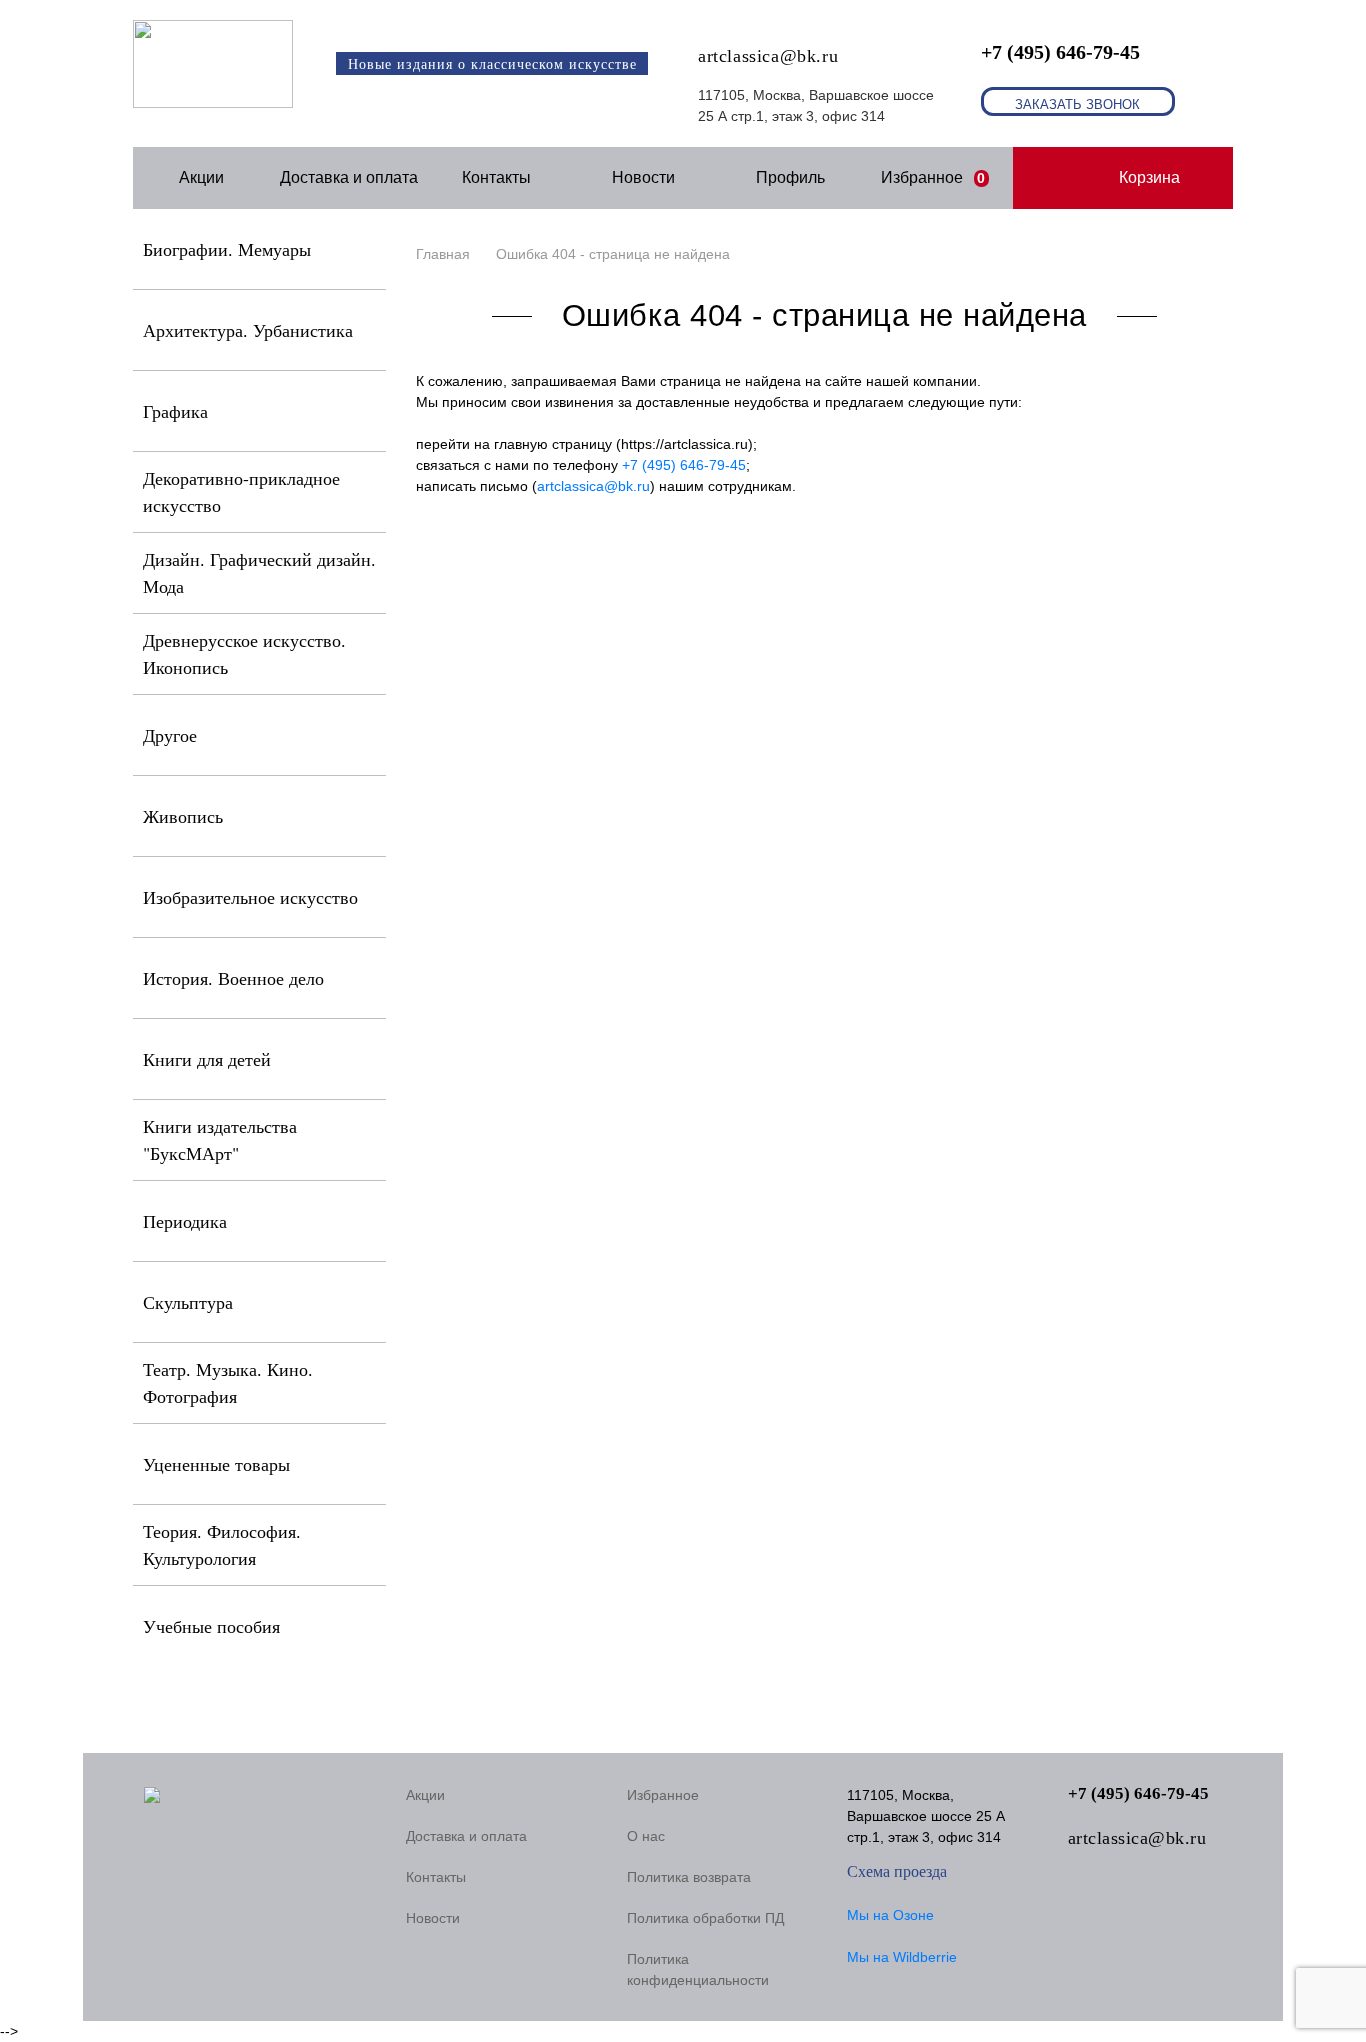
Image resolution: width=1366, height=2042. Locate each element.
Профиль (790, 177)
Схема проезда (897, 1871)
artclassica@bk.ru (768, 56)
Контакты (496, 177)
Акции (201, 177)
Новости (643, 177)
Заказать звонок (1077, 104)
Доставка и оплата (349, 177)
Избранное (933, 177)
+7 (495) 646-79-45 (1060, 52)
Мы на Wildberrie (902, 1957)
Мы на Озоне (890, 1915)
